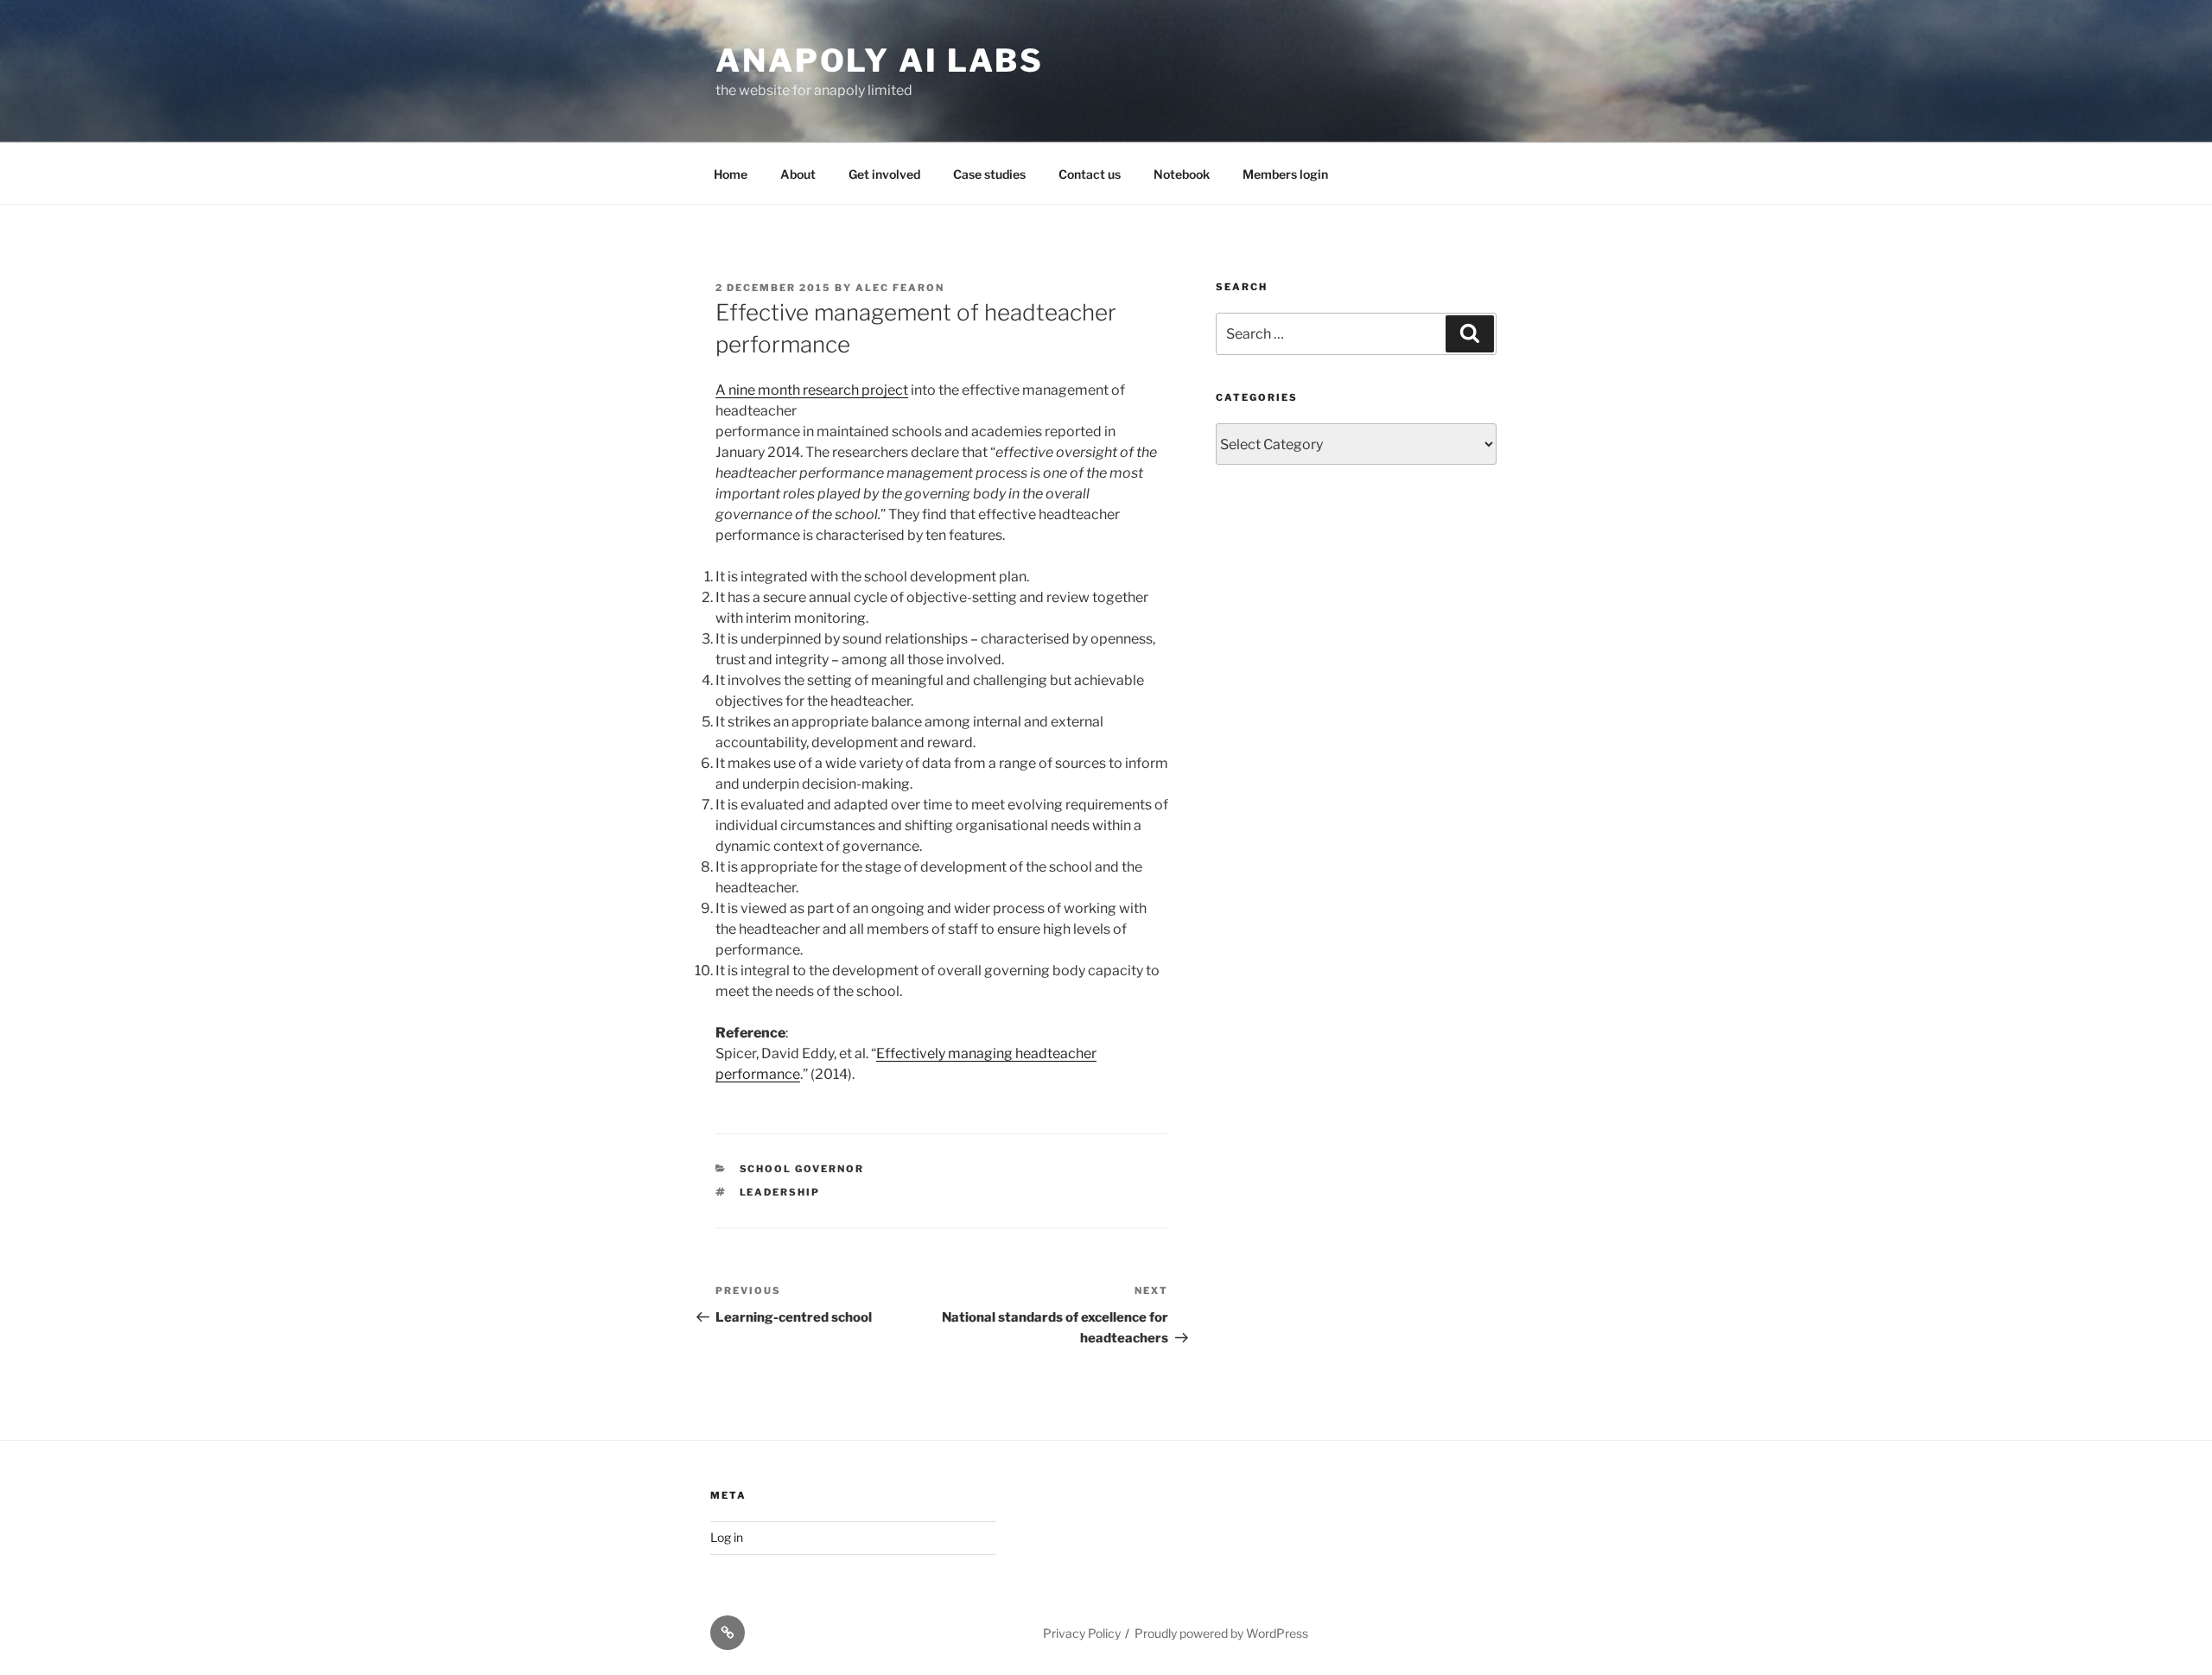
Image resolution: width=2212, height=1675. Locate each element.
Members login (1285, 174)
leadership (780, 1192)
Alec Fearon (900, 288)
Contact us (1090, 174)
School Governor (802, 1169)
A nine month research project (812, 390)
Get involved (884, 174)
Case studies (989, 174)
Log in (727, 1537)
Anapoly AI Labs (880, 60)
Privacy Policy (1082, 1633)
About (798, 174)
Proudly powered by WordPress (1221, 1633)
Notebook (1182, 174)
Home (731, 174)
